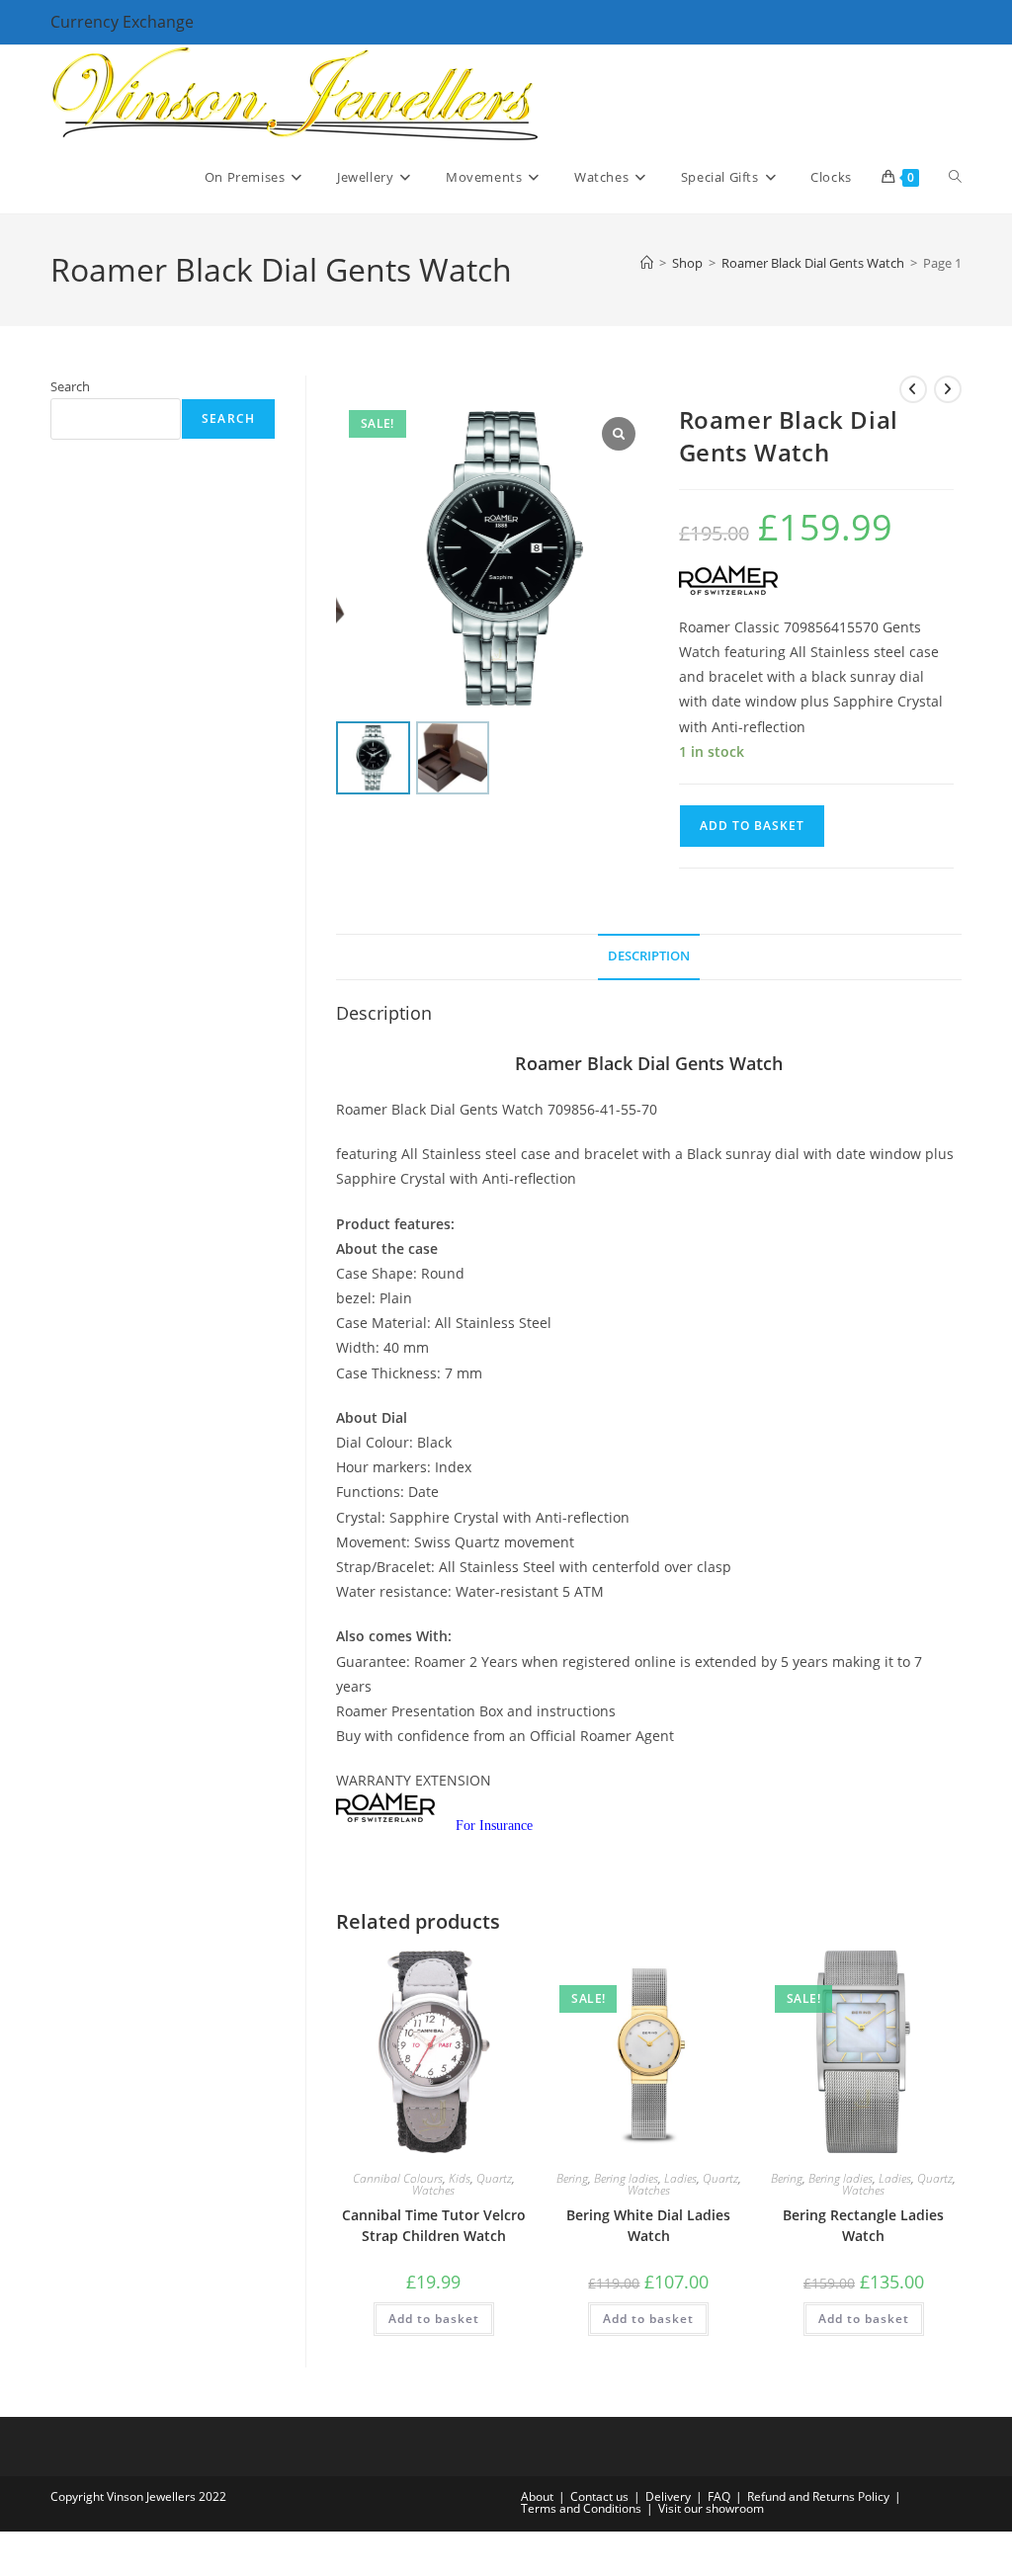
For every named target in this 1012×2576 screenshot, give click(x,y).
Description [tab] (649, 956)
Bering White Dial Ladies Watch (648, 2225)
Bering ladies (626, 2178)
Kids (460, 2178)
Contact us (599, 2496)
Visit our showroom (711, 2508)
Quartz (494, 2178)
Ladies (680, 2178)
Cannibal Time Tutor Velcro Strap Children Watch (434, 2225)
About (537, 2496)
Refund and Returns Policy (818, 2496)
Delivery (668, 2496)
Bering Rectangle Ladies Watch (863, 2225)
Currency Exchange (122, 22)
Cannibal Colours (398, 2178)
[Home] (647, 263)
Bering (572, 2178)
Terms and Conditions (581, 2508)
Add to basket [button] (434, 2319)
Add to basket (752, 826)
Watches (433, 2190)
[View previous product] (913, 389)
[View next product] (948, 389)
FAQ (719, 2496)
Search (70, 386)
